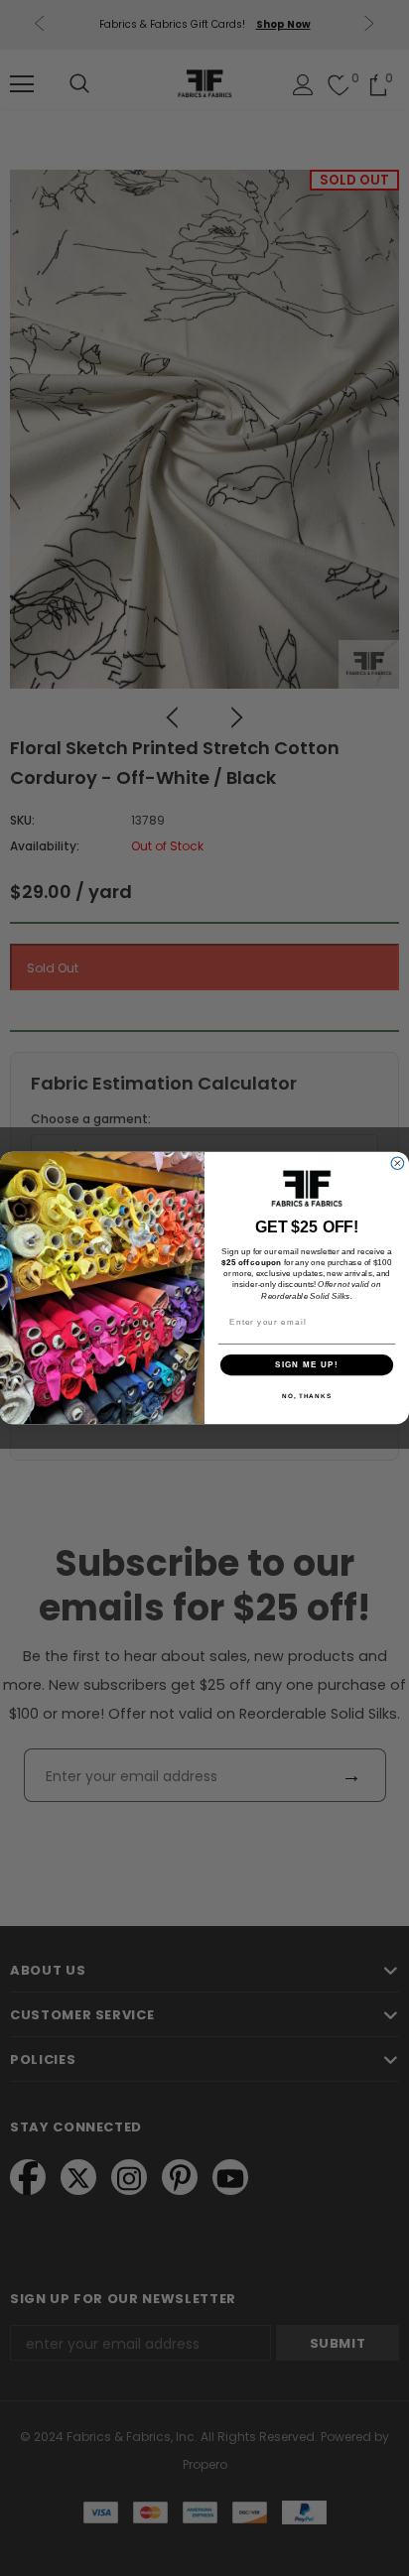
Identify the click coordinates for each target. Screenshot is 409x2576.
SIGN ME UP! (307, 1365)
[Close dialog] (398, 1163)
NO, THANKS (307, 1396)
